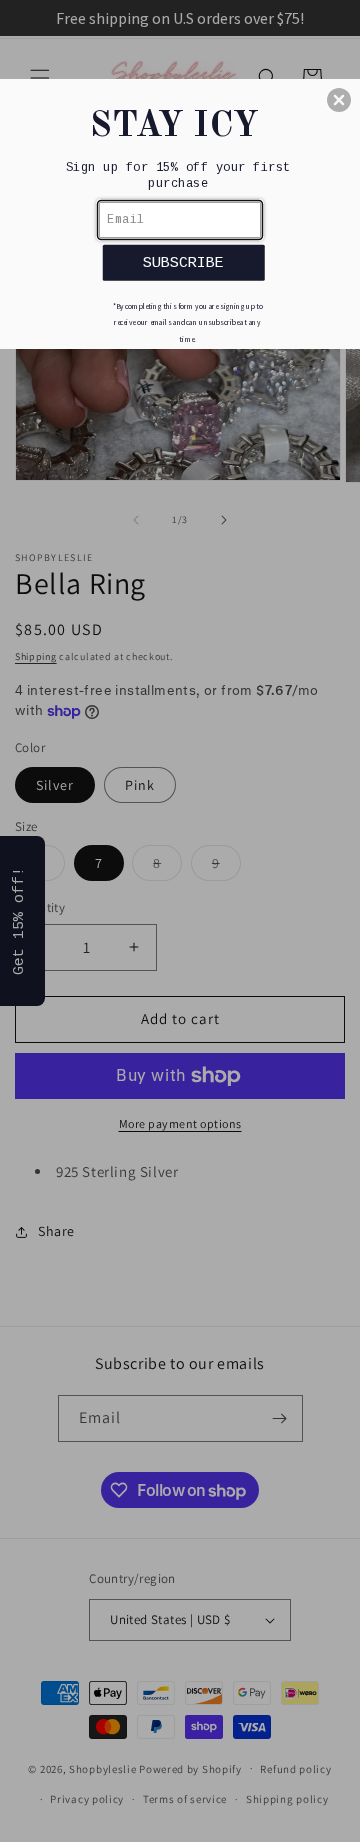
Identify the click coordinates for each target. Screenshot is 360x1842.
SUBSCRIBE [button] (183, 262)
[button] (339, 100)
